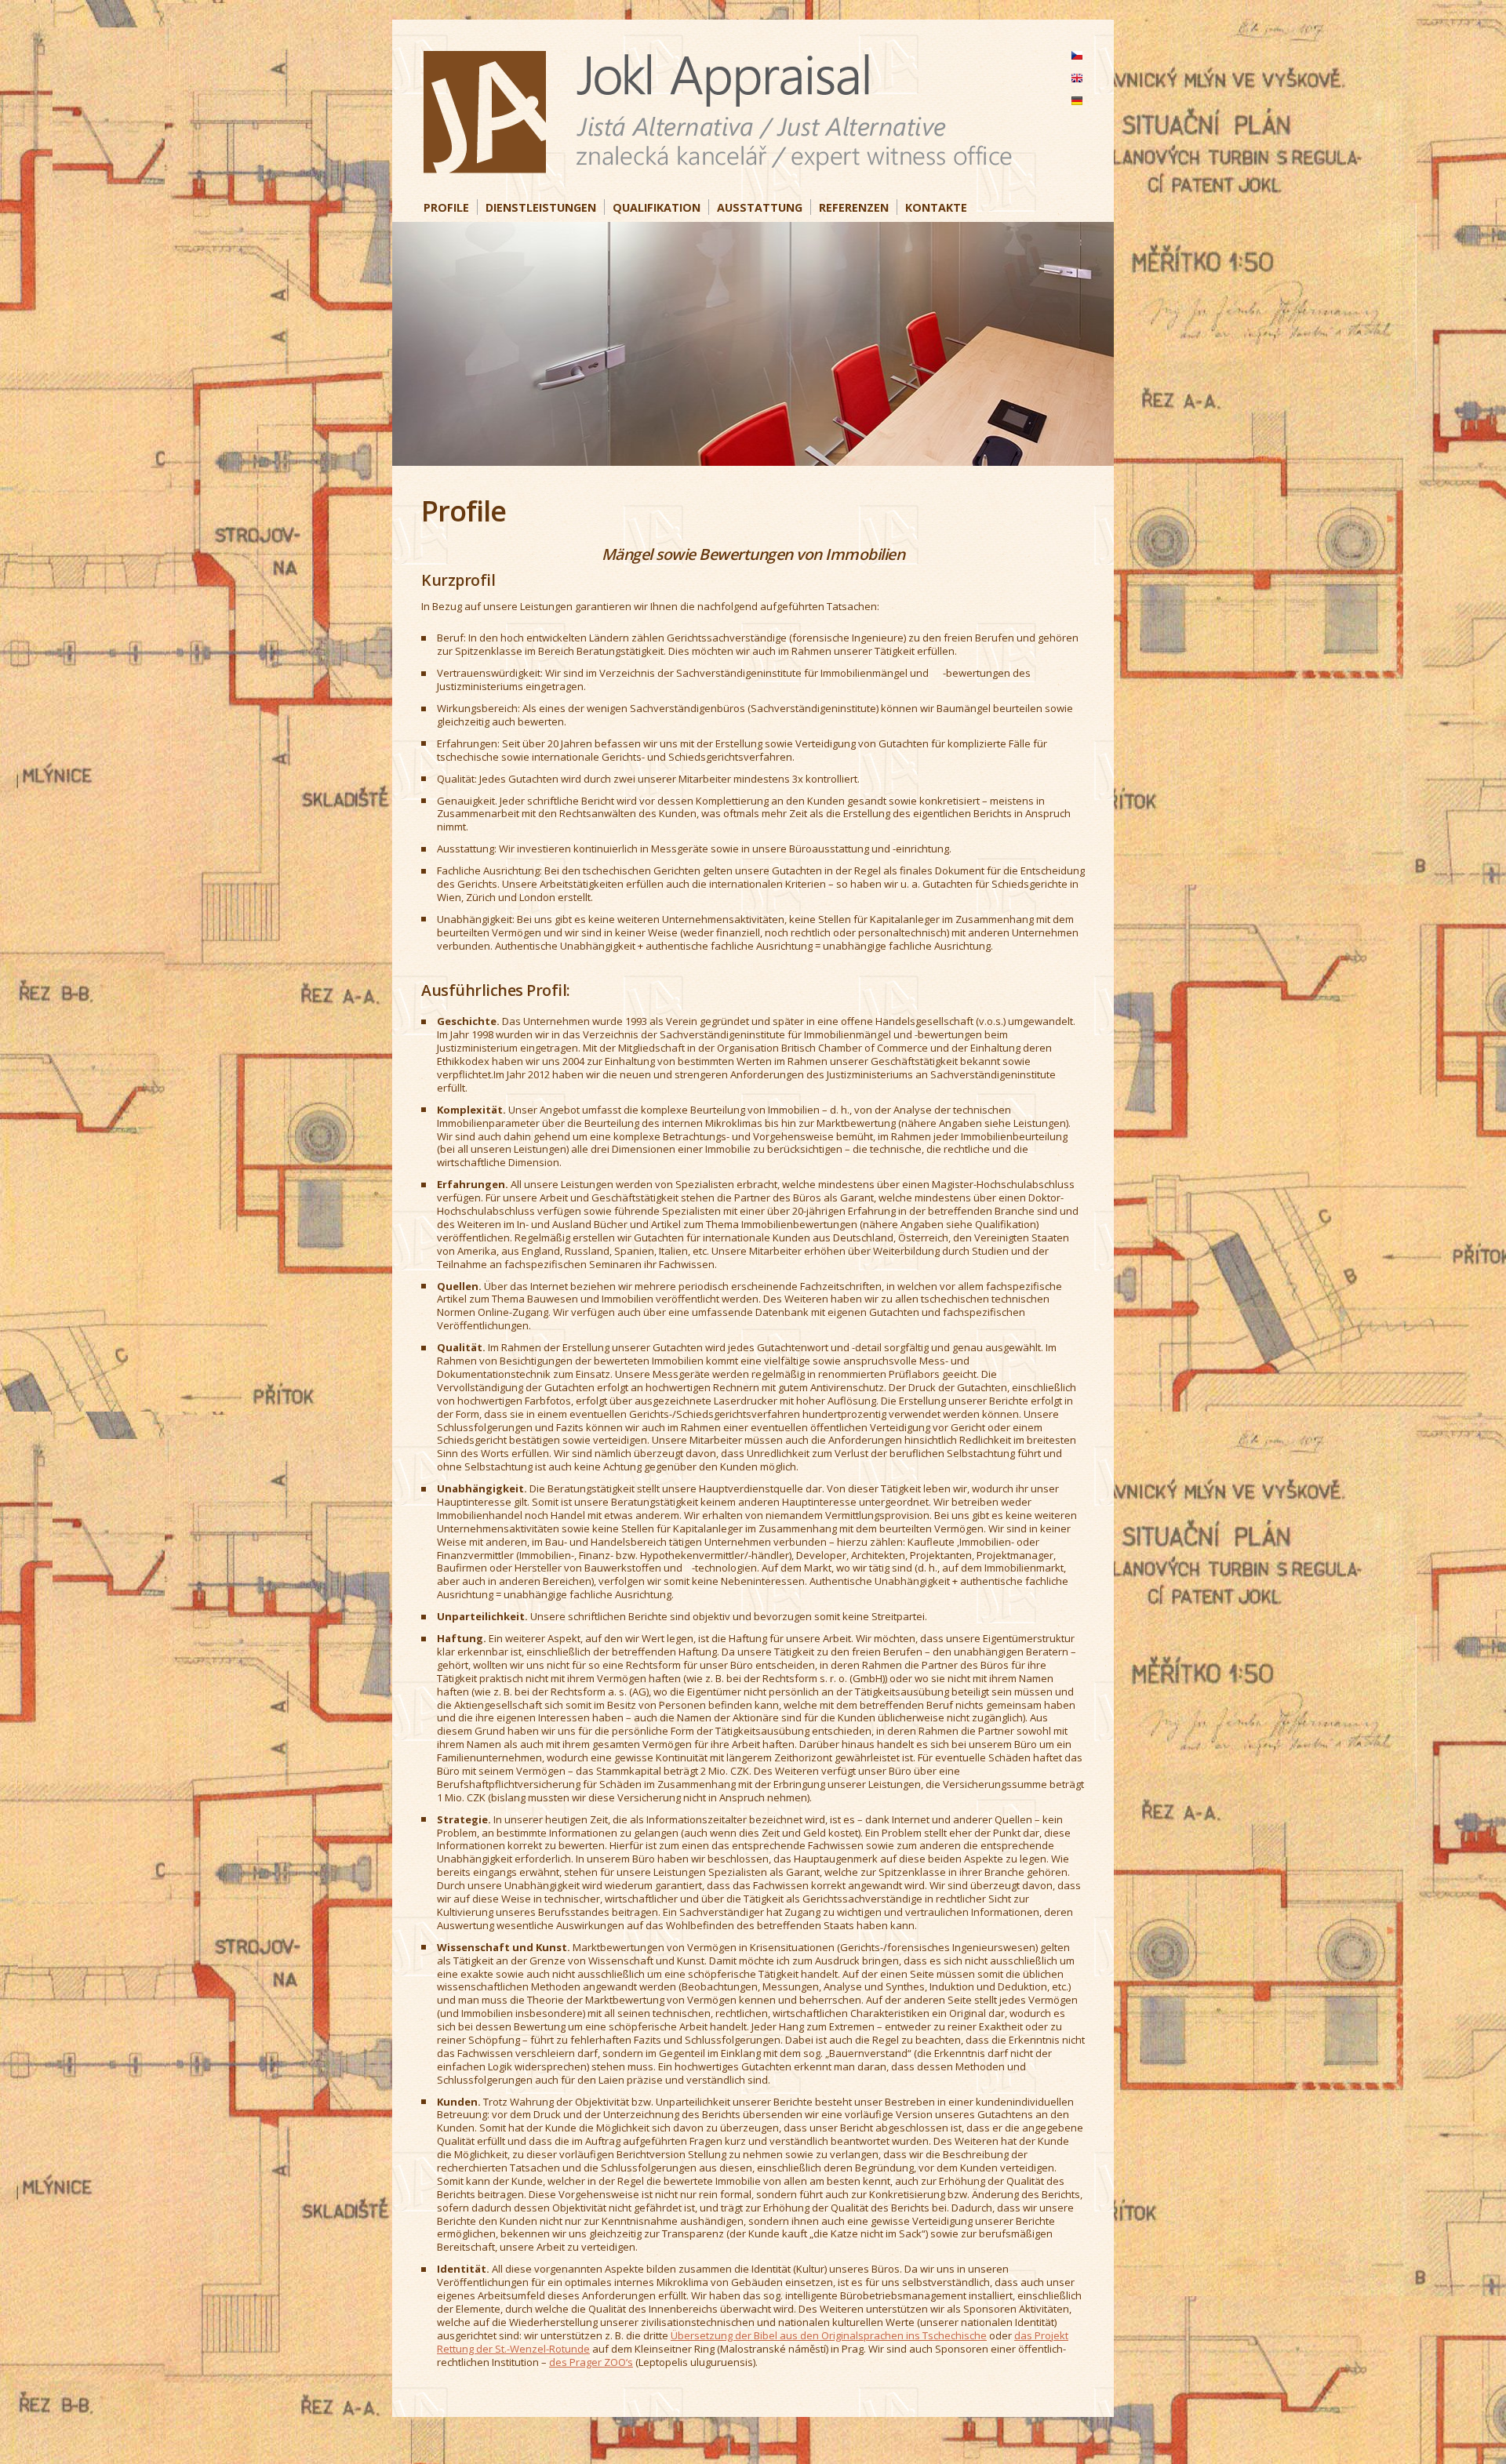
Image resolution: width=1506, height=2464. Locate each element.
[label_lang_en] (1077, 78)
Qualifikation (657, 207)
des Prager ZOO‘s (591, 2362)
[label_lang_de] (1077, 101)
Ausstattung (760, 207)
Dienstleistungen (541, 207)
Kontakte (936, 207)
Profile (446, 207)
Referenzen (854, 207)
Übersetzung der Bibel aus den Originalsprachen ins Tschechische (829, 2335)
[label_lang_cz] (1077, 55)
